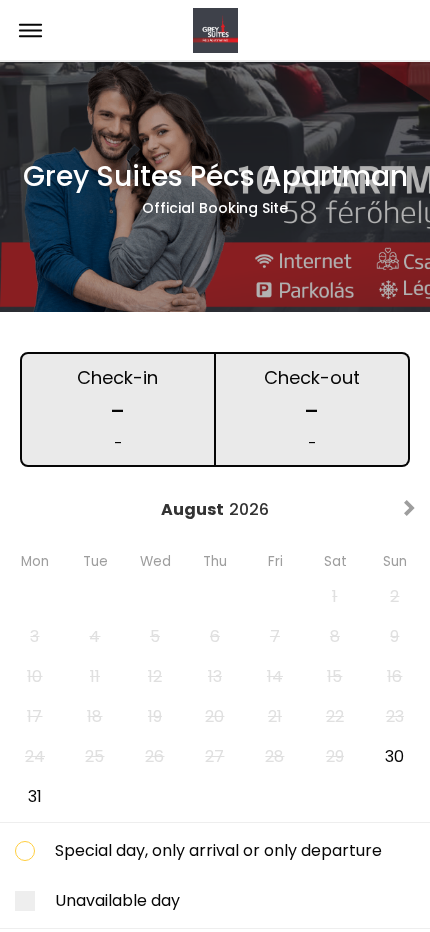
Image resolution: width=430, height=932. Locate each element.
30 (394, 756)
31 (35, 796)
